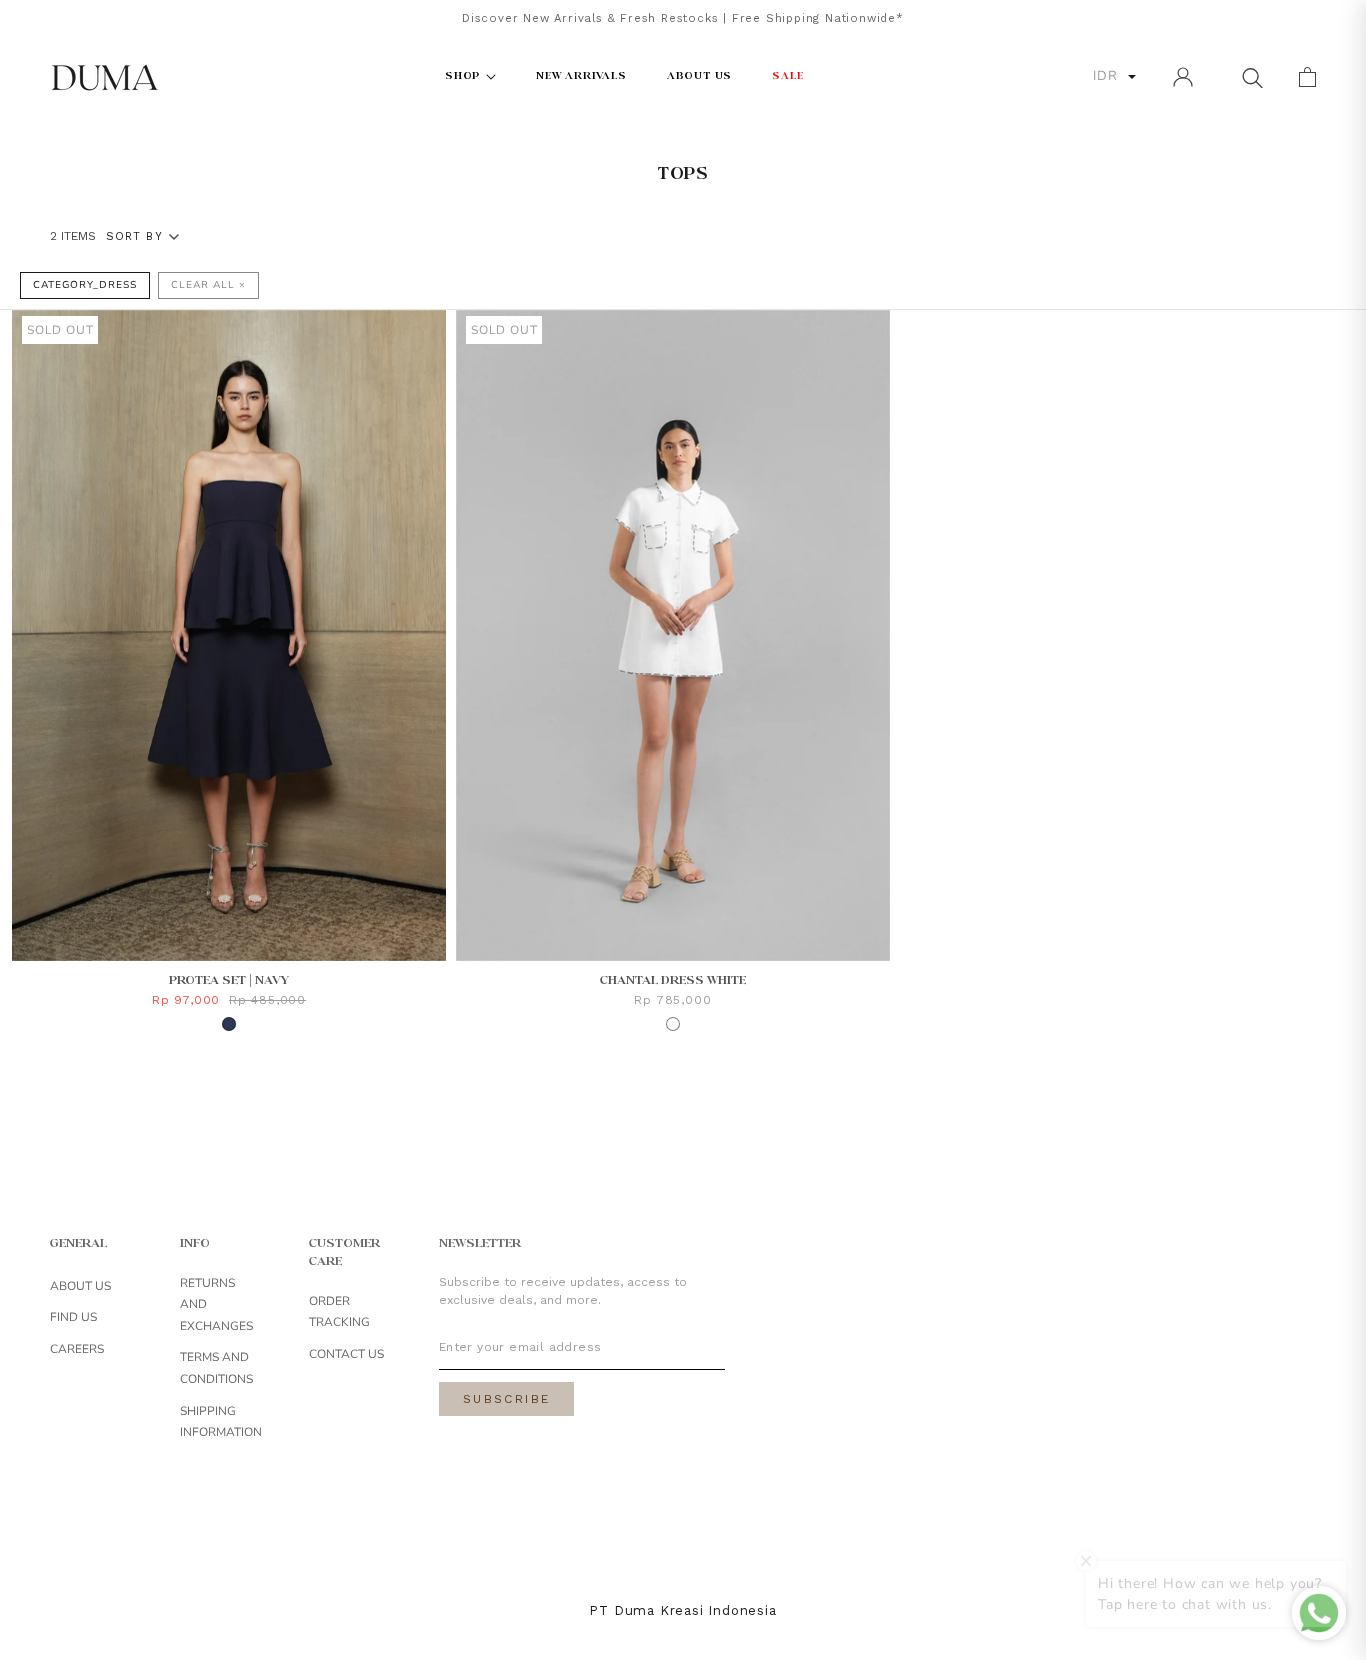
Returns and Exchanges (216, 1304)
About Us (80, 1286)
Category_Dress (85, 285)
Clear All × (208, 285)
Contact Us (346, 1354)
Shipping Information (221, 1422)
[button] (1252, 77)
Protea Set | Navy (229, 980)
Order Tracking (339, 1312)
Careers (77, 1349)
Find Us (73, 1317)
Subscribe (507, 1399)
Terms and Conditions (216, 1368)
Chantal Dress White (673, 980)
